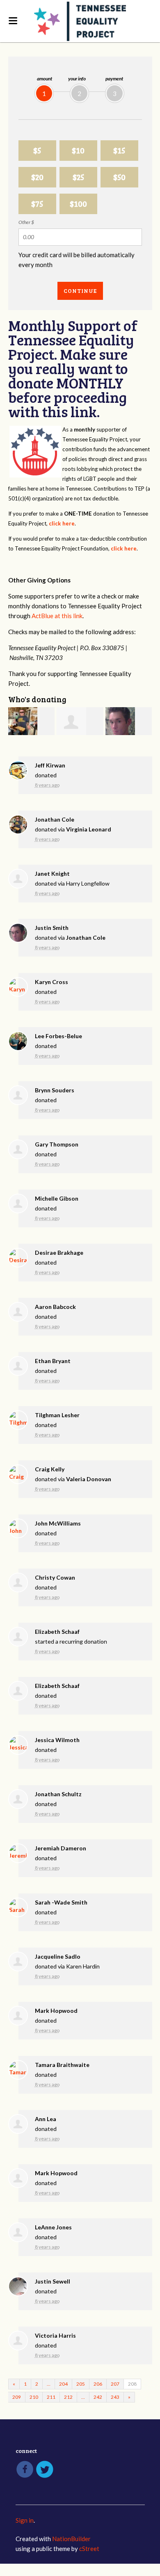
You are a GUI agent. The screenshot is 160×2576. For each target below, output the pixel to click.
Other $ (26, 222)
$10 (78, 150)
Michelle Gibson (57, 1198)
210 (34, 2397)
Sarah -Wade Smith (61, 1902)
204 (63, 2384)
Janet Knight (52, 874)
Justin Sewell (53, 2281)
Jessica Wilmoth (57, 1740)
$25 (78, 177)
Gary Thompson (57, 1144)
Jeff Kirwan (50, 765)
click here (62, 523)
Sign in (25, 2520)
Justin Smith (52, 928)
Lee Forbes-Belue (58, 1036)
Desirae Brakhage (59, 1253)
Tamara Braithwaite (62, 2065)
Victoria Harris (55, 2335)
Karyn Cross (51, 982)
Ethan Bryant (53, 1361)
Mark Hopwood (56, 2011)
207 (115, 2384)
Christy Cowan (55, 1577)
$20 (37, 177)
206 (98, 2384)
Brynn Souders (55, 1090)
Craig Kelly (50, 1469)
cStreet (89, 2549)
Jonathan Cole (55, 819)
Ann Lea (46, 2119)
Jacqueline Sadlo (58, 1956)
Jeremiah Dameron (61, 1848)
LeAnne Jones (53, 2227)
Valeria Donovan (89, 1479)
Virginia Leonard (89, 829)
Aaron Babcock (55, 1307)
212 (68, 2397)
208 (132, 2384)
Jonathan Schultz (58, 1794)
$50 (119, 177)
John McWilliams (58, 1523)
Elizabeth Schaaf (57, 1632)
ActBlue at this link (57, 616)
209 (17, 2397)
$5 (37, 150)
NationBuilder (71, 2539)
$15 (119, 150)
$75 (37, 204)
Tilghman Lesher (57, 1415)
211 (51, 2397)
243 (115, 2397)
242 (98, 2397)
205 (81, 2384)
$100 (78, 204)
